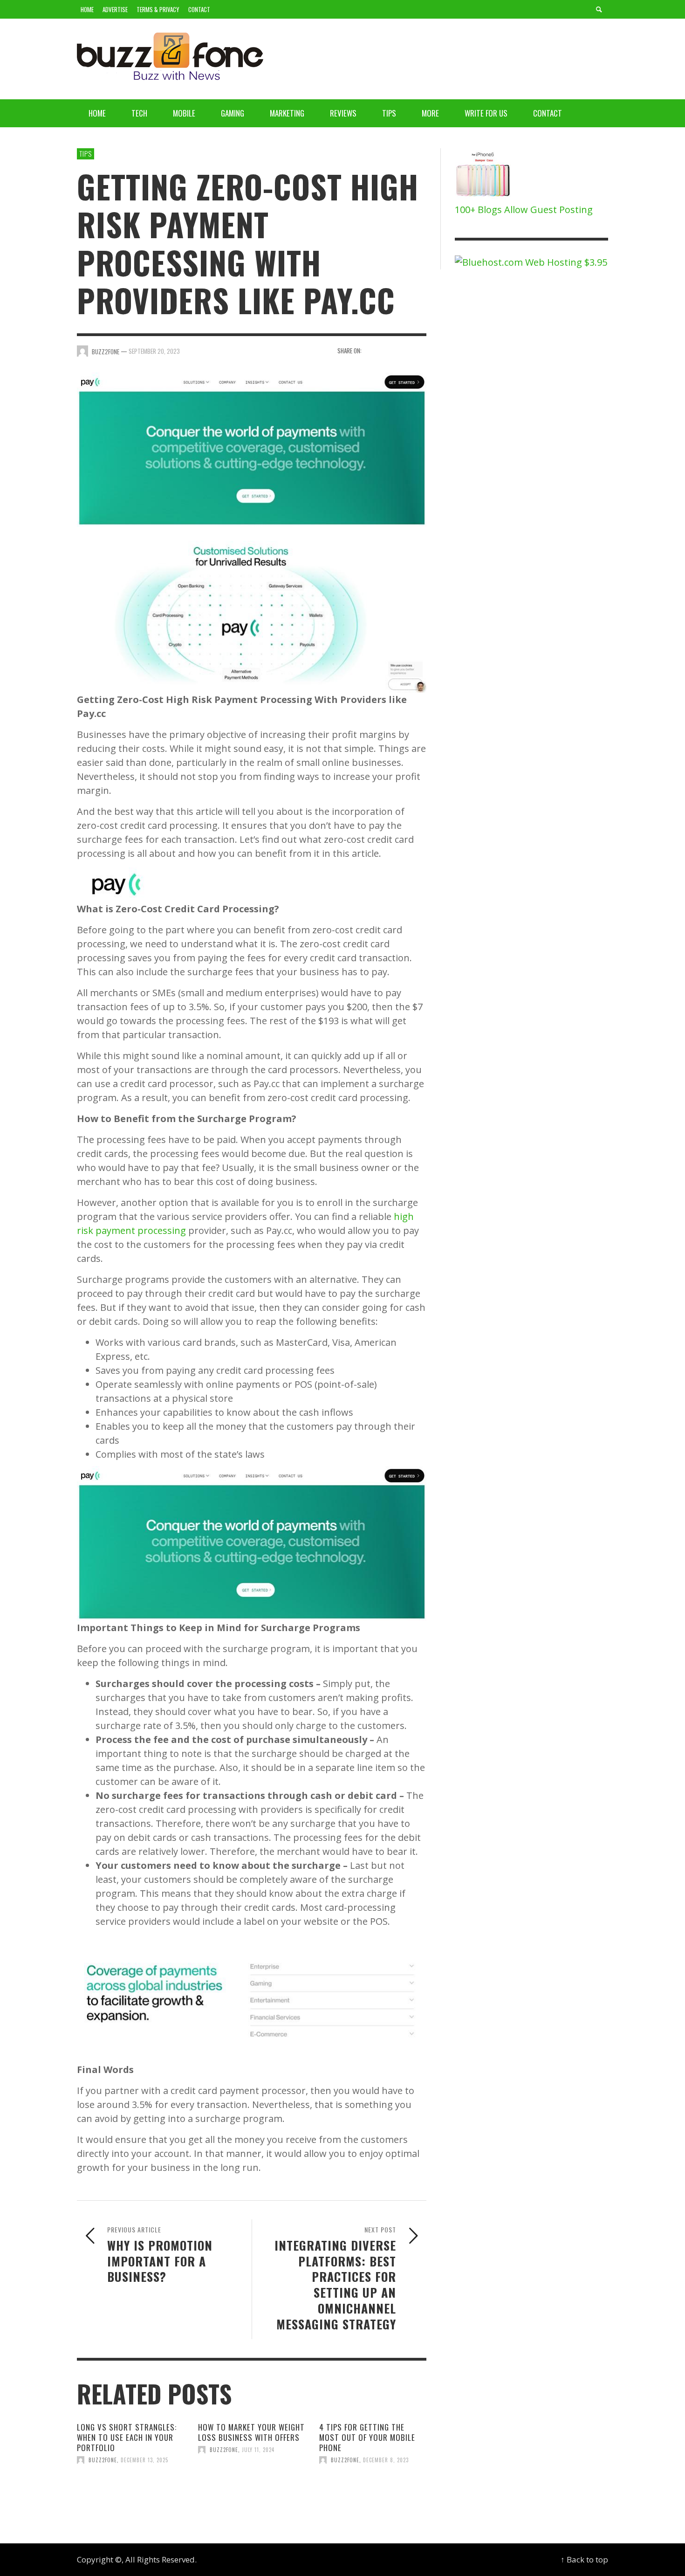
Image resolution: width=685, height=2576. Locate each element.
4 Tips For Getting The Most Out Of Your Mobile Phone (367, 2437)
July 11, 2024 (258, 2450)
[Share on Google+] (404, 350)
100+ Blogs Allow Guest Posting (524, 210)
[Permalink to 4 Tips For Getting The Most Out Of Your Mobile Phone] (373, 2491)
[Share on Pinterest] (420, 350)
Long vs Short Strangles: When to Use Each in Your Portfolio (127, 2437)
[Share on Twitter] (388, 350)
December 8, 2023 (386, 2460)
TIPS (86, 153)
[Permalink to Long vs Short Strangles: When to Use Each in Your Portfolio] (130, 2491)
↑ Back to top (584, 2559)
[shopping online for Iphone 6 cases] (484, 175)
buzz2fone (103, 2460)
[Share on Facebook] (372, 350)
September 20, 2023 (154, 351)
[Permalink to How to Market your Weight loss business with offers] (252, 2486)
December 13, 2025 (144, 2460)
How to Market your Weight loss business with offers (251, 2432)
